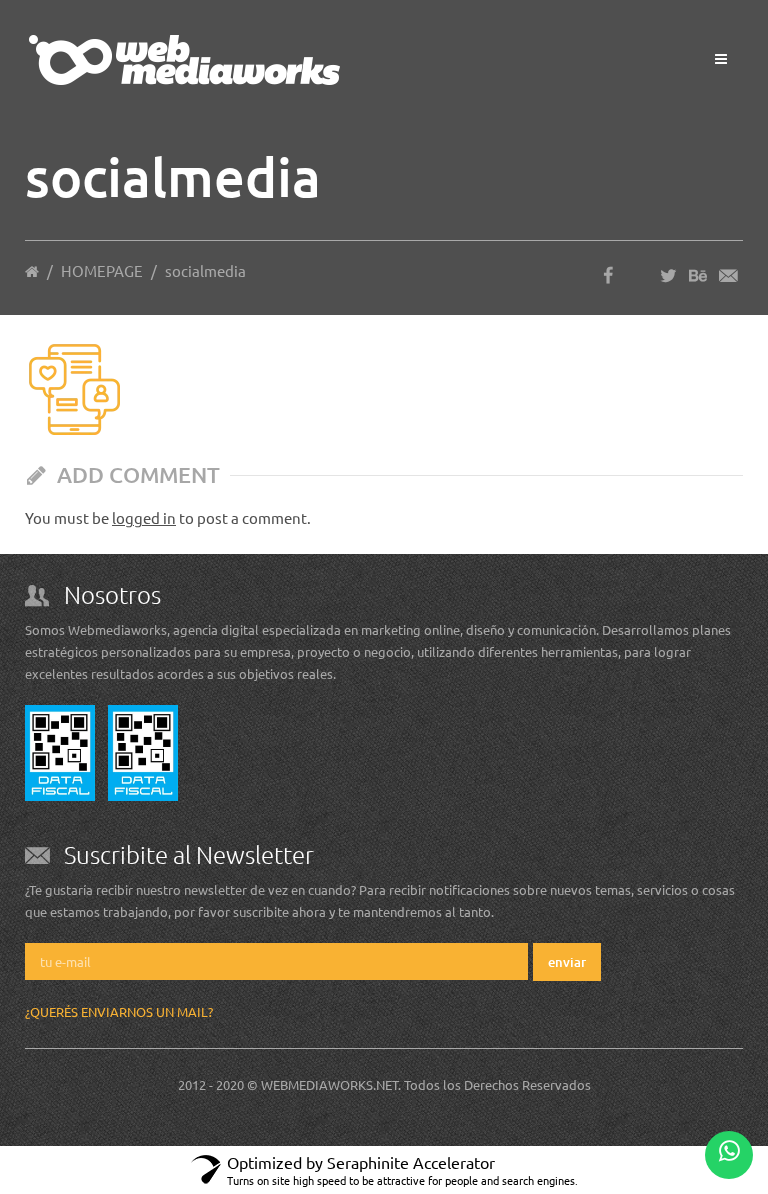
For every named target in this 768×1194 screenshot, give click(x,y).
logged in (144, 517)
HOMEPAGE (102, 270)
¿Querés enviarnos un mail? (119, 1011)
